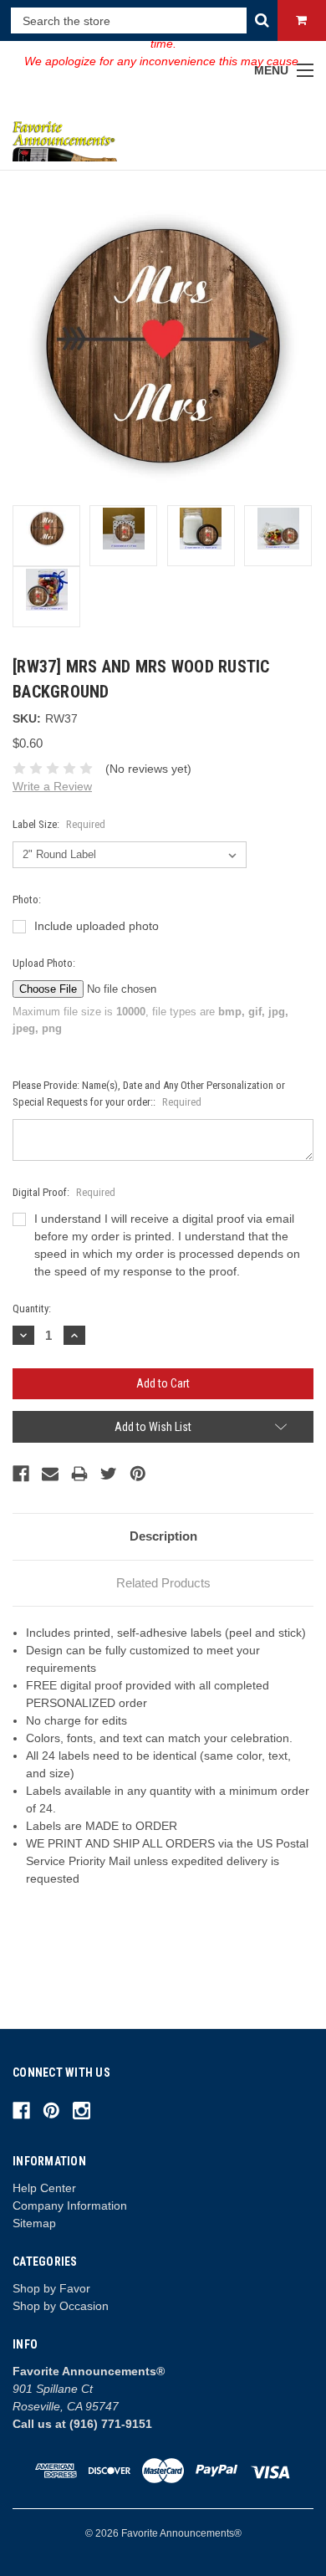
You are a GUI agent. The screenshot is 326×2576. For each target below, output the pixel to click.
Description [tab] (163, 1536)
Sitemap (34, 2223)
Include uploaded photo (97, 926)
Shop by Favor (51, 2288)
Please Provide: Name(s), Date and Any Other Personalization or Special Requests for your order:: (149, 1094)
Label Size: (59, 824)
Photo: (27, 900)
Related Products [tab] (163, 1583)
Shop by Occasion (61, 2306)
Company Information (70, 2205)
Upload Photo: (44, 963)
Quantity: (32, 1308)
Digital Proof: (64, 1192)
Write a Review (52, 786)
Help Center (44, 2188)
